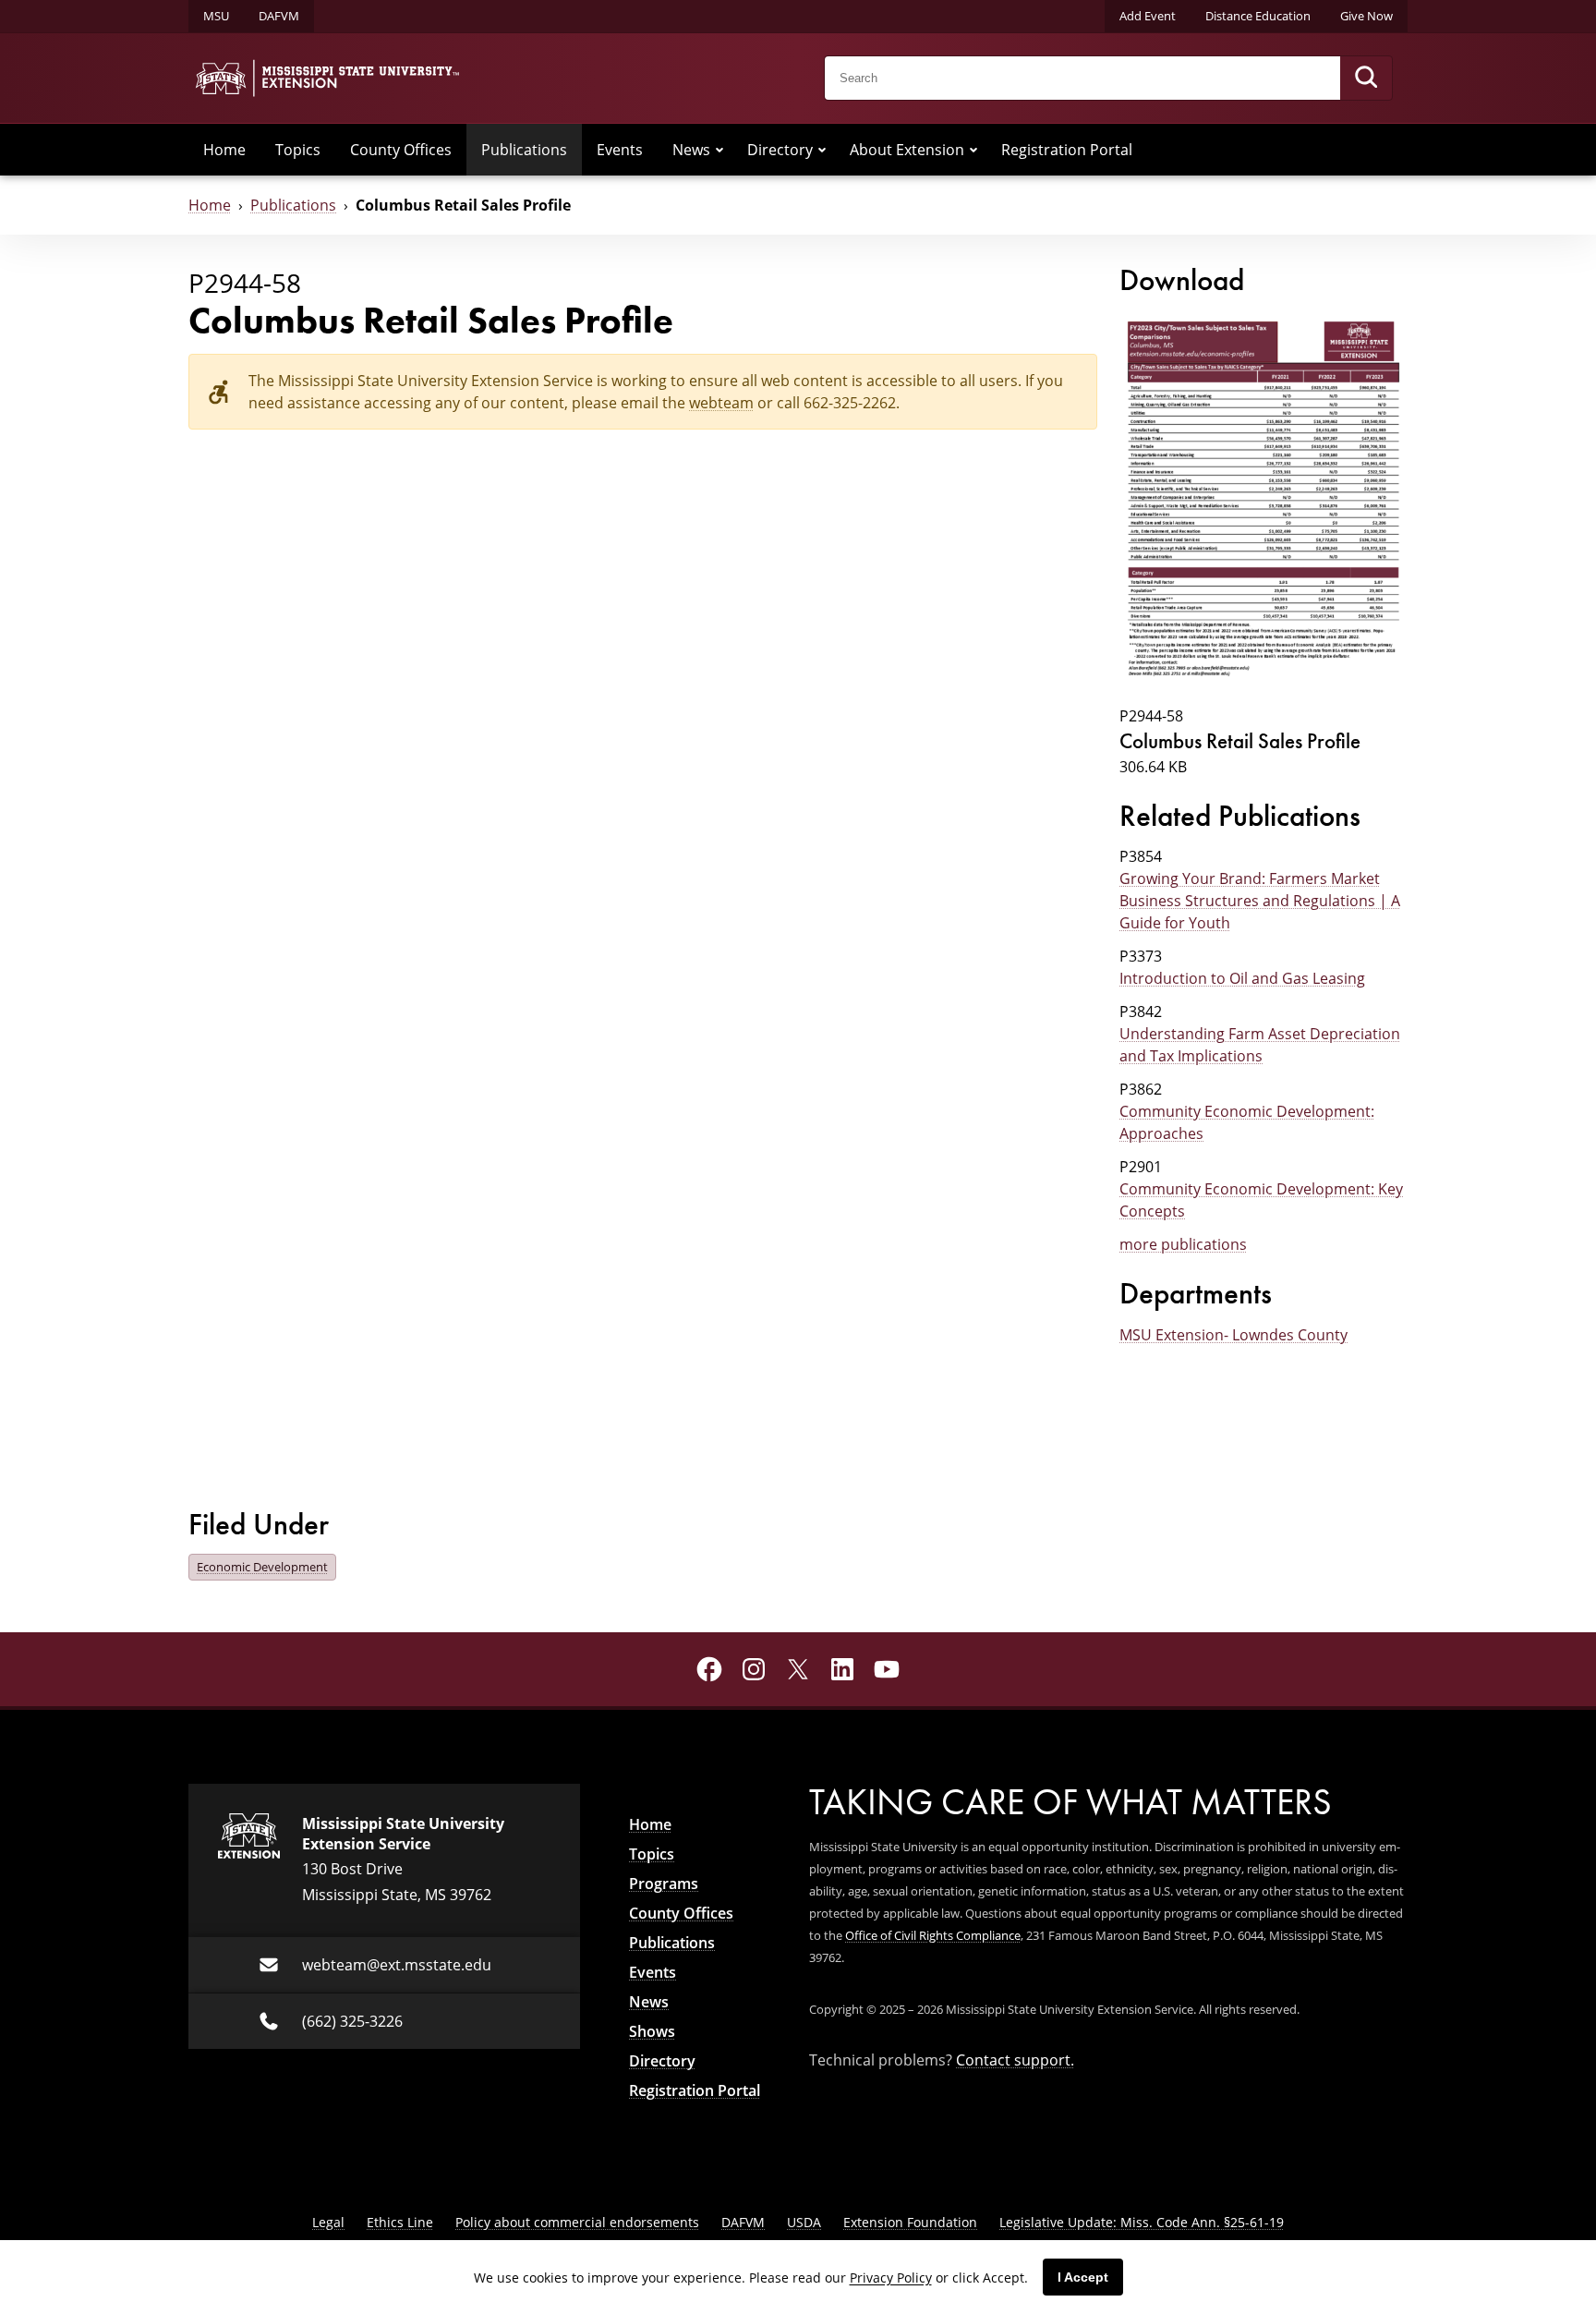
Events (620, 150)
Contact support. (1015, 2060)
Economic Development (262, 1567)
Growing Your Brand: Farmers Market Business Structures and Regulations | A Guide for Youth (1260, 901)
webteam (721, 403)
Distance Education (1258, 16)
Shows (652, 2031)
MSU (216, 16)
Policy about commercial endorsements (577, 2222)
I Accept (1083, 2277)
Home (224, 150)
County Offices (401, 150)
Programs (664, 1884)
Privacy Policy (891, 2278)
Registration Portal (1067, 150)
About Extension (907, 150)
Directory (780, 150)
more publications (1183, 1244)
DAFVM (279, 16)
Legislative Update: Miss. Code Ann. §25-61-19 (1142, 2222)
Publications (524, 150)
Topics (298, 150)
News (691, 150)
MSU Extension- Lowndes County (1233, 1335)
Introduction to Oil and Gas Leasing (1242, 978)
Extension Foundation (910, 2222)
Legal (328, 2222)
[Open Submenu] (719, 150)
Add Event (1148, 16)
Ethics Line (400, 2222)
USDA (804, 2222)
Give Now (1366, 16)
